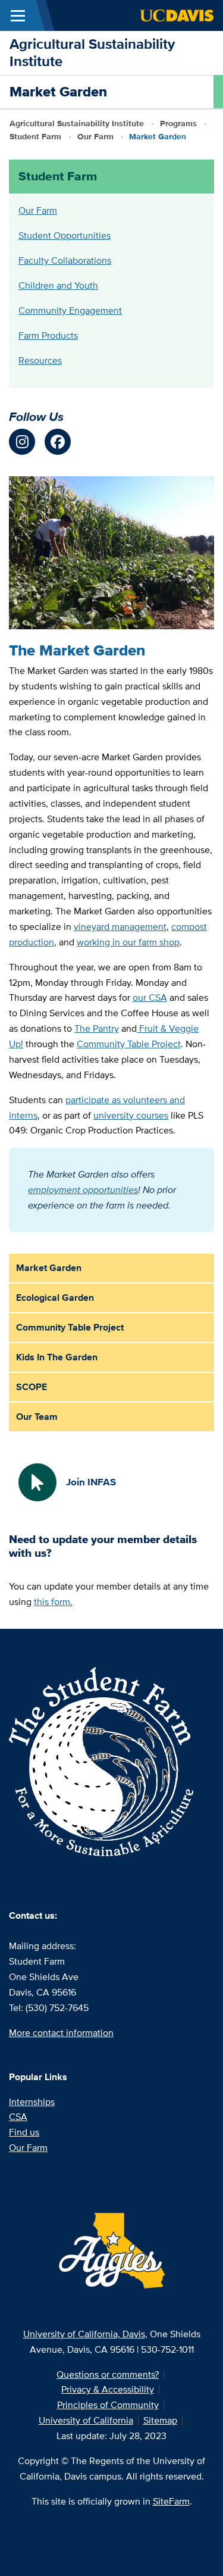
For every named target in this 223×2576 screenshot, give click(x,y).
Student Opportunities (65, 235)
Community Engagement (70, 310)
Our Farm (95, 136)
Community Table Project (129, 1044)
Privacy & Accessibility (108, 2389)
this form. (53, 1602)
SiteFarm (171, 2501)
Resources (40, 360)
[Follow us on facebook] (58, 442)
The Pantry (97, 1028)
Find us (24, 2132)
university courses (131, 1115)
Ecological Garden (55, 1298)
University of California (86, 2420)
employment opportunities (83, 1190)
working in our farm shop (128, 942)
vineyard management (120, 927)
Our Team (37, 1417)
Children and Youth (58, 285)
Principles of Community (108, 2405)
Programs (178, 123)
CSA (18, 2117)
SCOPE (32, 1387)
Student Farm (35, 136)
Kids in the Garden (57, 1357)
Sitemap (160, 2420)
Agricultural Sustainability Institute (92, 52)
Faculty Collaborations (65, 260)
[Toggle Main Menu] (18, 15)
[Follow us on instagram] (22, 442)
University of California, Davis (84, 2334)
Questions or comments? (108, 2374)
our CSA (150, 997)
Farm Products (48, 335)
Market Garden (49, 1268)
